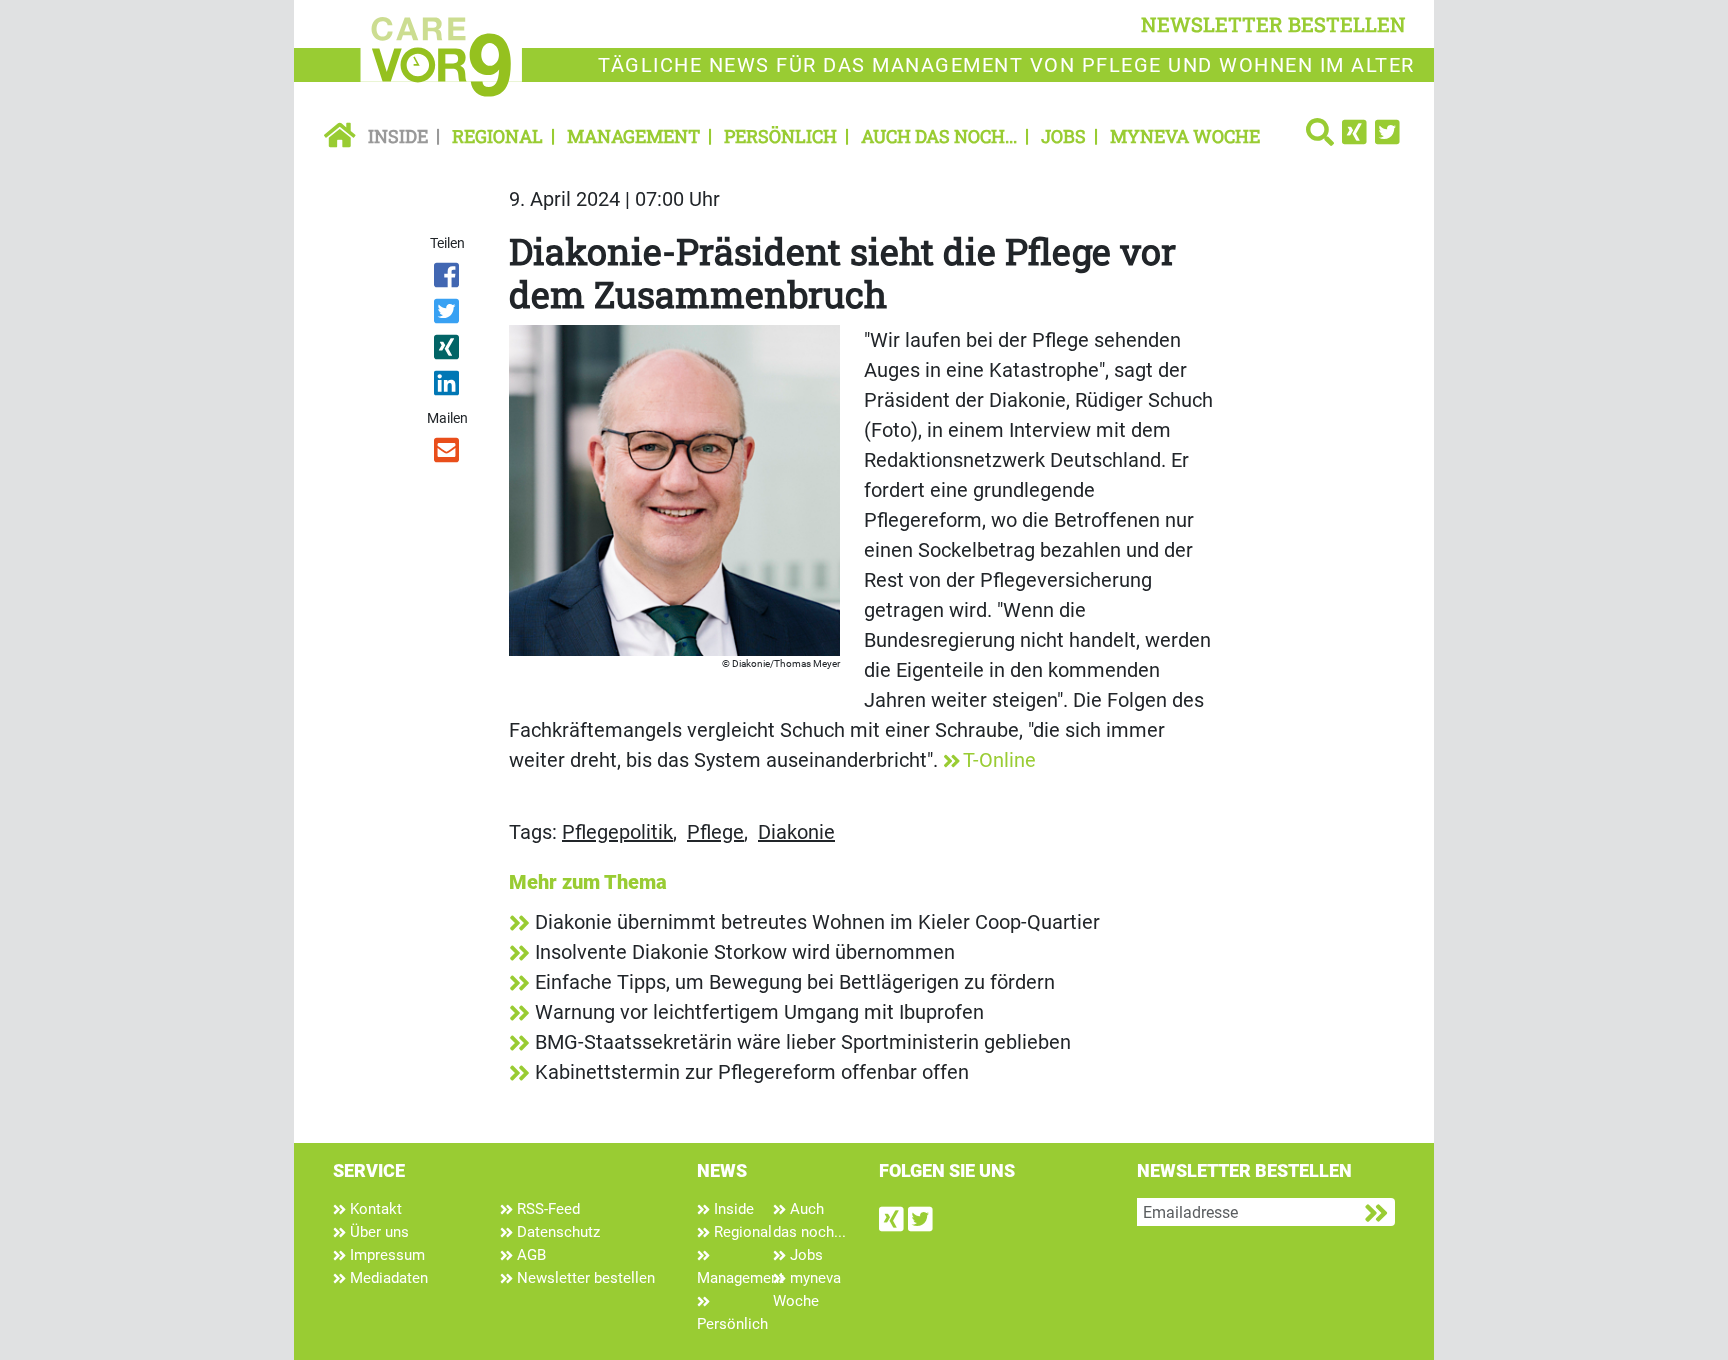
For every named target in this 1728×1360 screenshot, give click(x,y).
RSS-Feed (546, 1209)
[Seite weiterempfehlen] (448, 454)
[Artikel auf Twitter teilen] (448, 315)
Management (633, 136)
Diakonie (796, 832)
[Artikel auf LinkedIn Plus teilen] (448, 387)
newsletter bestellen (1273, 24)
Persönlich (780, 136)
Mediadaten (387, 1278)
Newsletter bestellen (584, 1278)
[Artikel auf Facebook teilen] (448, 279)
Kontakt (374, 1209)
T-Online (999, 760)
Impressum (385, 1255)
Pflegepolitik (617, 832)
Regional (497, 136)
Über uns (377, 1232)
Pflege (715, 832)
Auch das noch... (939, 136)
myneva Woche (1185, 136)
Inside (398, 136)
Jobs (1063, 136)
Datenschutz (556, 1232)
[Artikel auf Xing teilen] (448, 351)
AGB (529, 1255)
